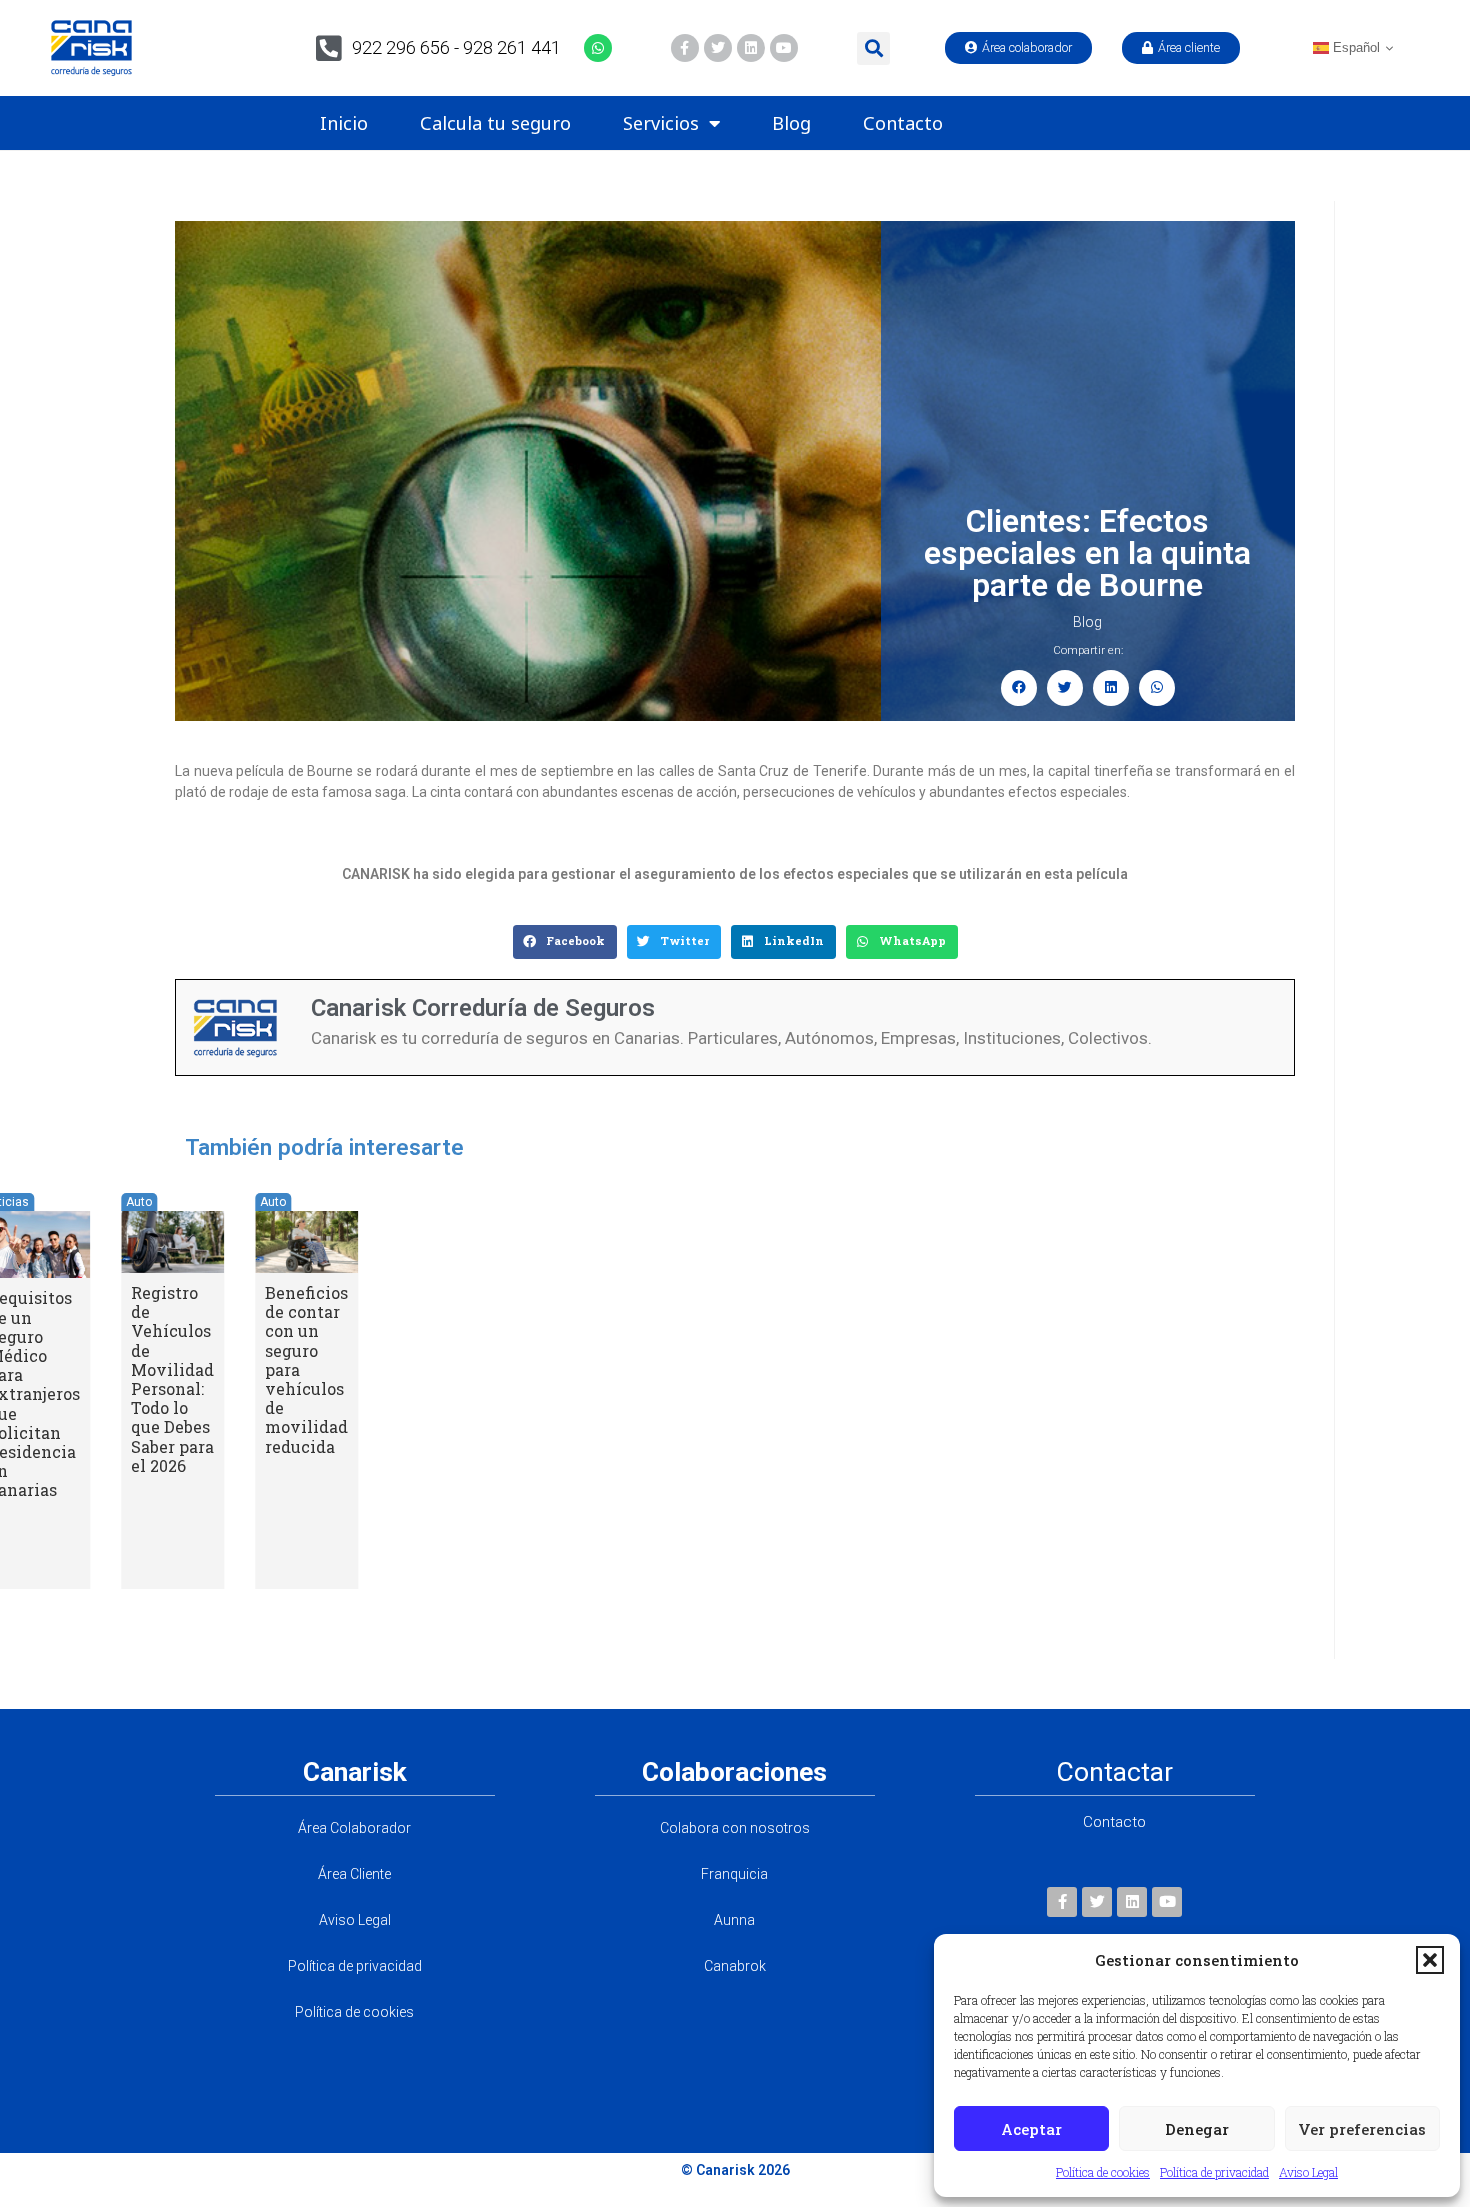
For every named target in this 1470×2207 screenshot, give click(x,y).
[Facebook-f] (685, 48)
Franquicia (734, 1874)
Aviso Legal (1308, 2172)
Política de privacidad (1214, 2172)
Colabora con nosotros (735, 1828)
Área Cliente (354, 1874)
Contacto (903, 123)
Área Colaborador (354, 1828)
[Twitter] (718, 48)
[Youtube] (784, 48)
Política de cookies (1103, 2172)
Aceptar (1031, 2129)
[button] (1430, 1960)
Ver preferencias (1362, 2129)
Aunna (734, 1920)
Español (1354, 47)
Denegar (1197, 2129)
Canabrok (735, 1966)
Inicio (344, 123)
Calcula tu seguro (495, 123)
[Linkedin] (751, 48)
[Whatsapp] (598, 48)
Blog (791, 123)
